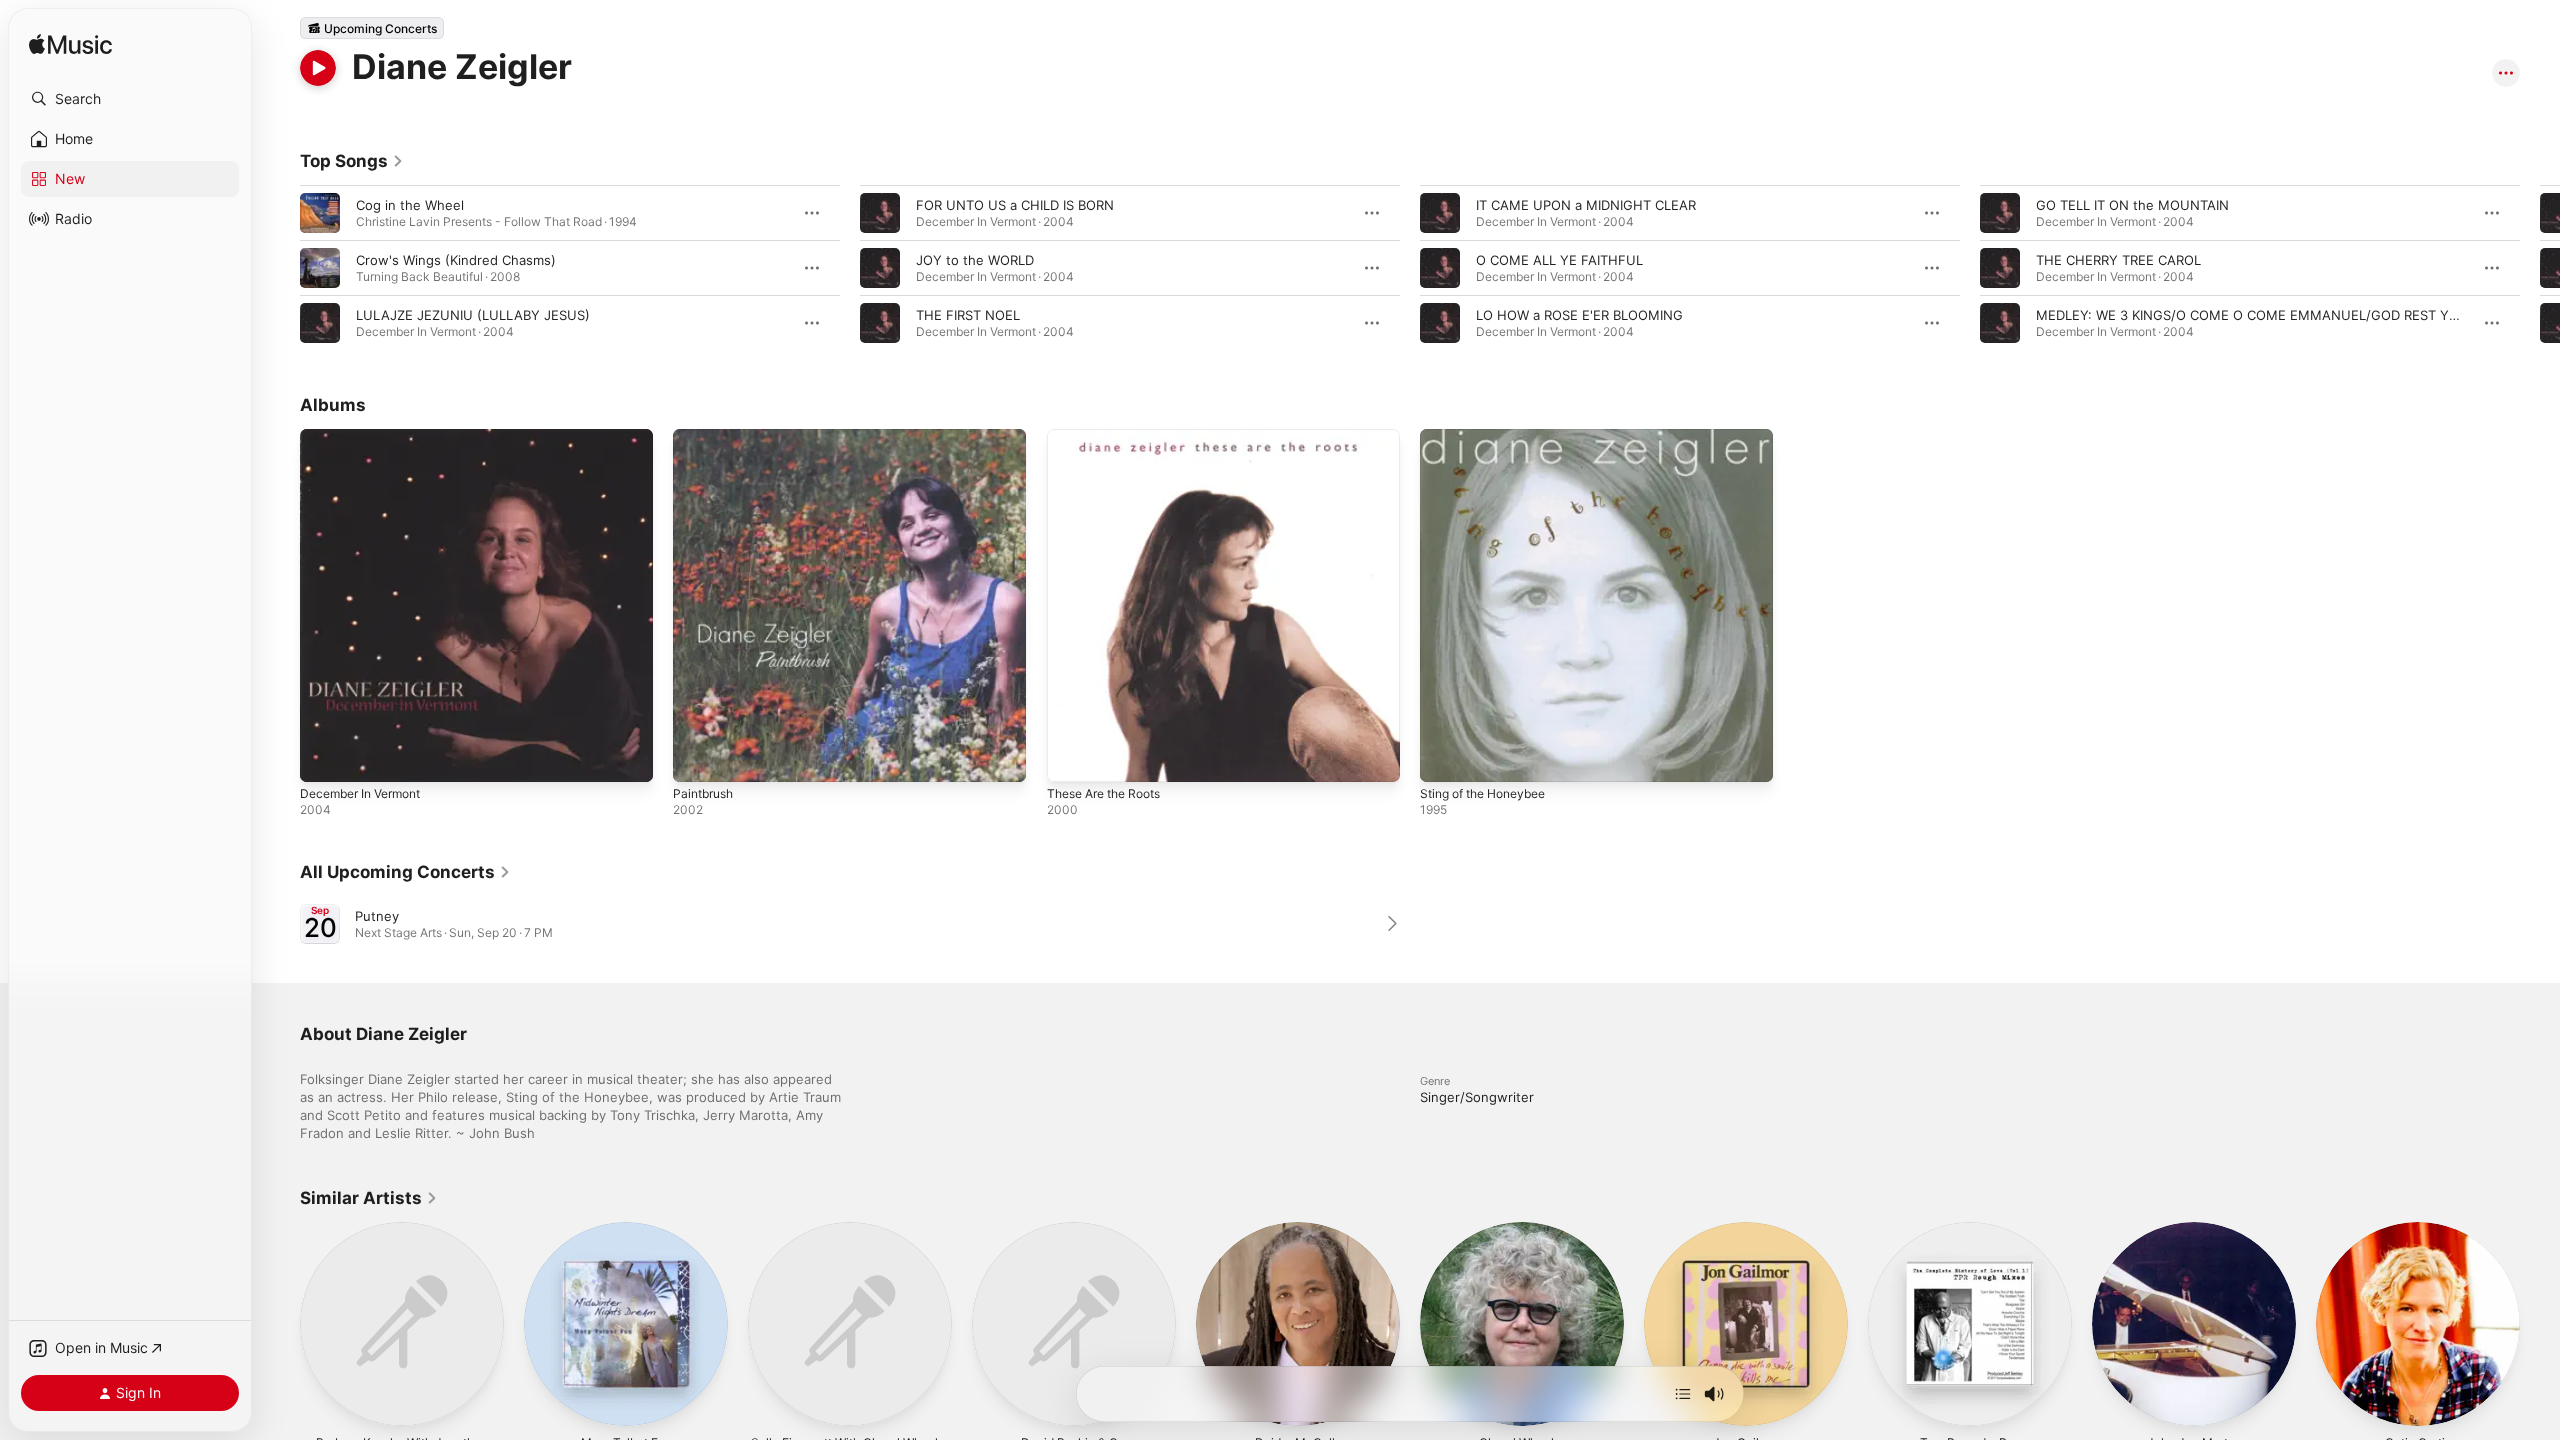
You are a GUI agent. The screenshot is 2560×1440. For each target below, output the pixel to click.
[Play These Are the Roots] (1072, 757)
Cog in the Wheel (410, 205)
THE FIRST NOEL (968, 315)
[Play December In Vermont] (325, 757)
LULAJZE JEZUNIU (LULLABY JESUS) (473, 315)
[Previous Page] (280, 268)
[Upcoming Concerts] (372, 28)
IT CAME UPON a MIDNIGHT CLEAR (1586, 205)
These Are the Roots (1112, 437)
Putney (377, 916)
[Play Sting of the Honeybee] (1445, 757)
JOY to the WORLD (975, 260)
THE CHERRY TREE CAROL (2118, 260)
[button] (130, 99)
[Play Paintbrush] (698, 757)
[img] (70, 45)
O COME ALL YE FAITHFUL (1559, 260)
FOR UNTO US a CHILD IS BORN (1015, 205)
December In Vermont (368, 437)
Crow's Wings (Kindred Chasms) (456, 260)
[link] (352, 161)
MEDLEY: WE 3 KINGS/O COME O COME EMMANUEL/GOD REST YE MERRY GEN (2287, 315)
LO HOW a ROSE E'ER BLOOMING (1579, 315)
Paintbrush (706, 437)
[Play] (318, 68)
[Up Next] (1683, 1394)
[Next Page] (2540, 268)
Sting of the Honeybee (1491, 437)
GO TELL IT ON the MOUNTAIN (2132, 205)
